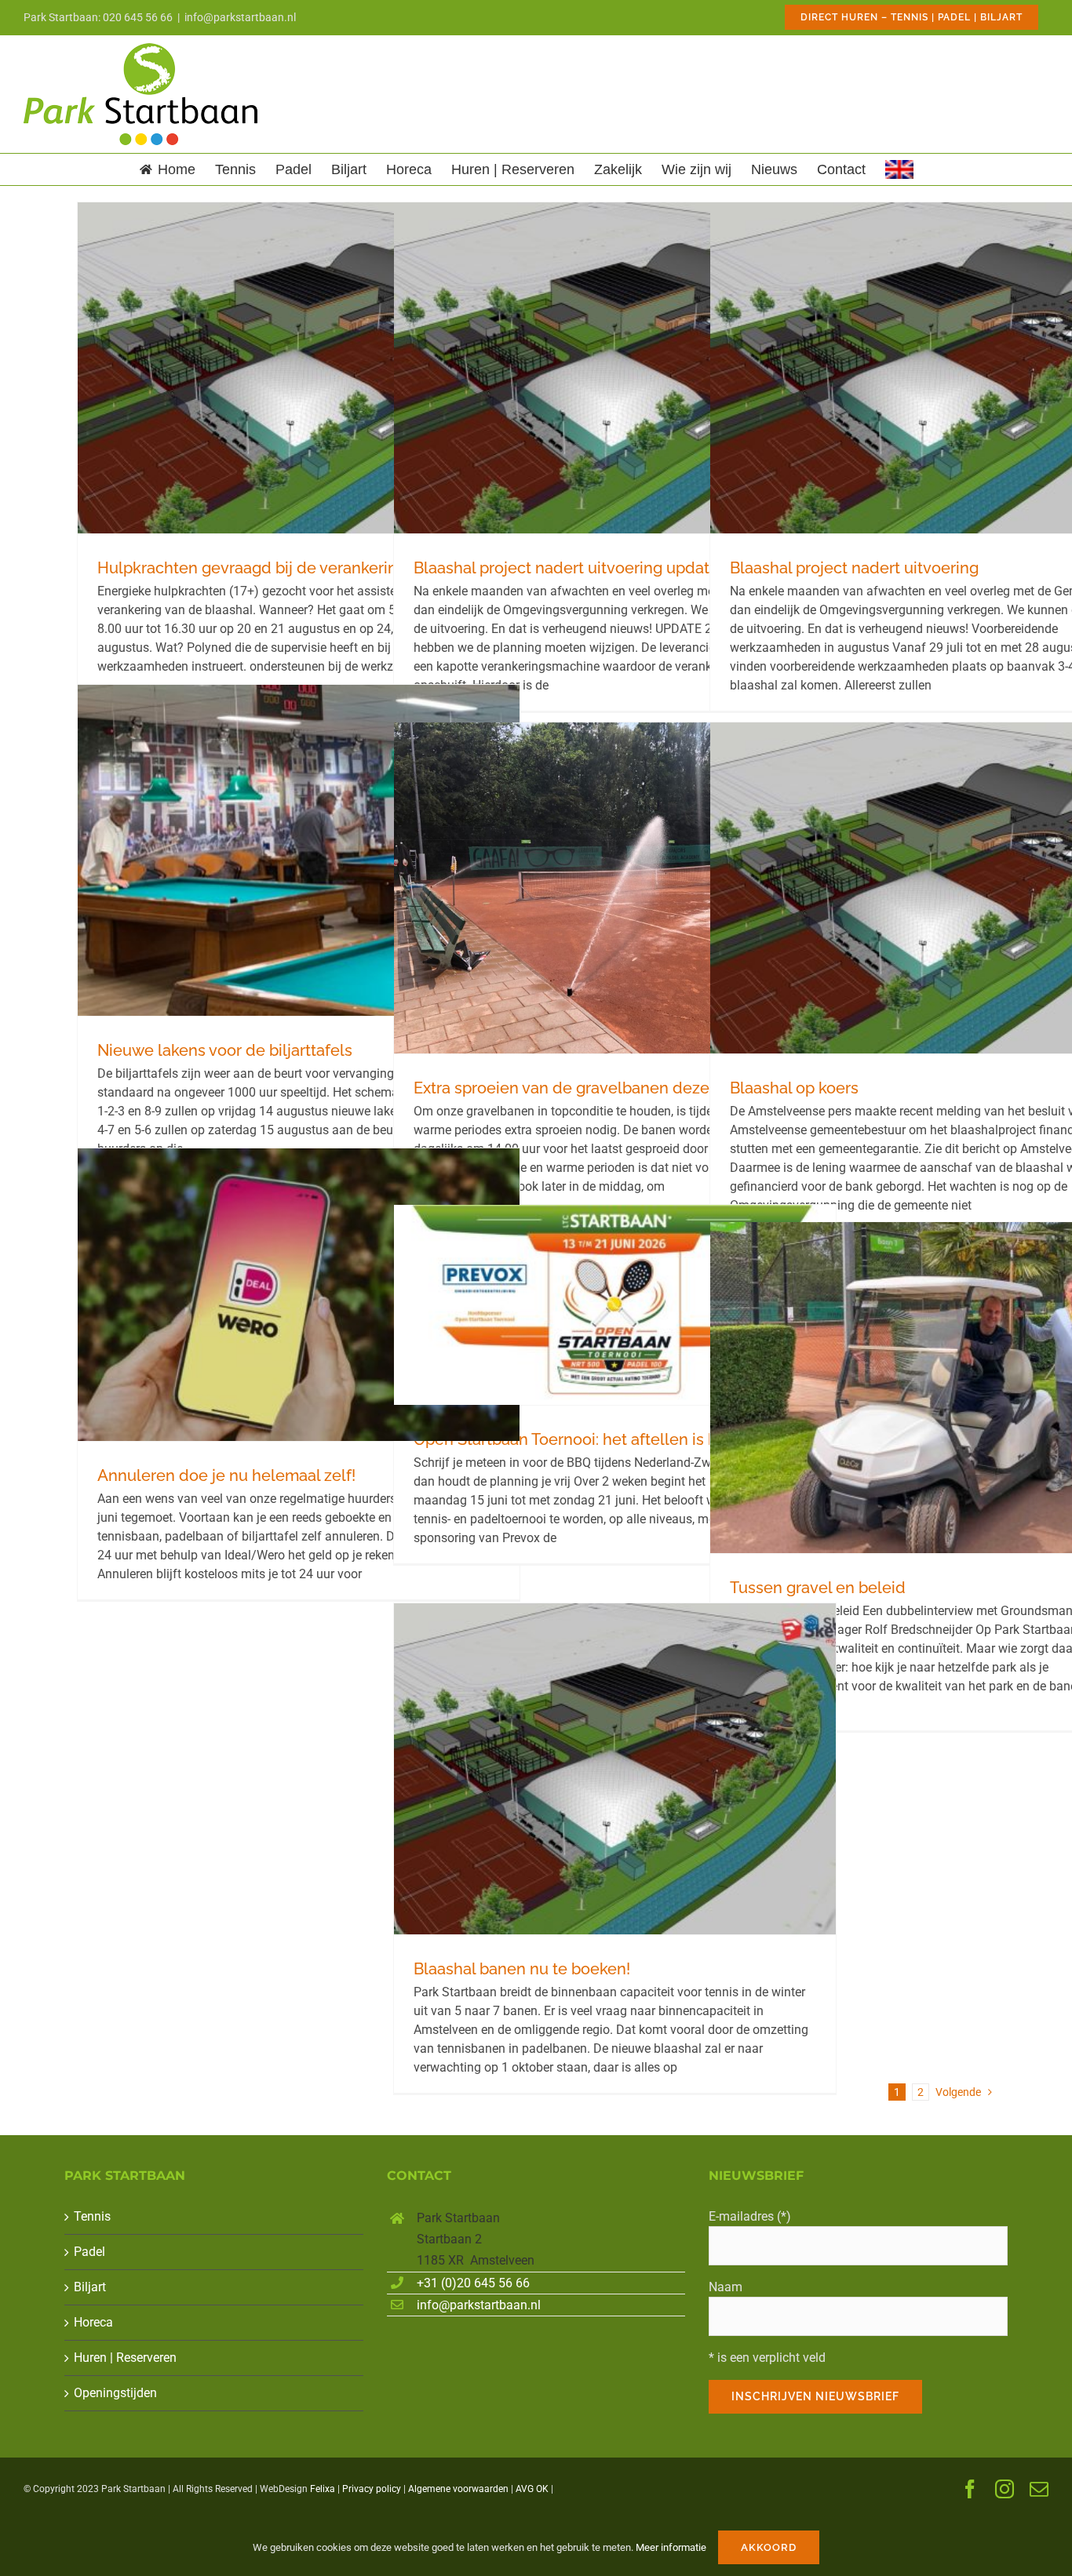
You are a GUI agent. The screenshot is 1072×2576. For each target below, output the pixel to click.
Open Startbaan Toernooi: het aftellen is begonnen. (600, 1439)
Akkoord (769, 2547)
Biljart (90, 2287)
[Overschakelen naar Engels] (899, 169)
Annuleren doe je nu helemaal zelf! (226, 1475)
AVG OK (532, 2489)
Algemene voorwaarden (458, 2489)
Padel (89, 2252)
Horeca (93, 2322)
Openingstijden (115, 2393)
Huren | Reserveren (125, 2358)
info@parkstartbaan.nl (240, 17)
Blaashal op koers (794, 1088)
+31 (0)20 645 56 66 (473, 2283)
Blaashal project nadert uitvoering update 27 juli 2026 (610, 568)
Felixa (323, 2489)
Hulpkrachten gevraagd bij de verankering (252, 568)
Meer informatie (671, 2547)
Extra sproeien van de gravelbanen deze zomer (587, 1088)
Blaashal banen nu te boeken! (522, 1969)
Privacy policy (372, 2489)
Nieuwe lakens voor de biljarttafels (225, 1050)
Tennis (92, 2216)
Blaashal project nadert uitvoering (854, 568)
